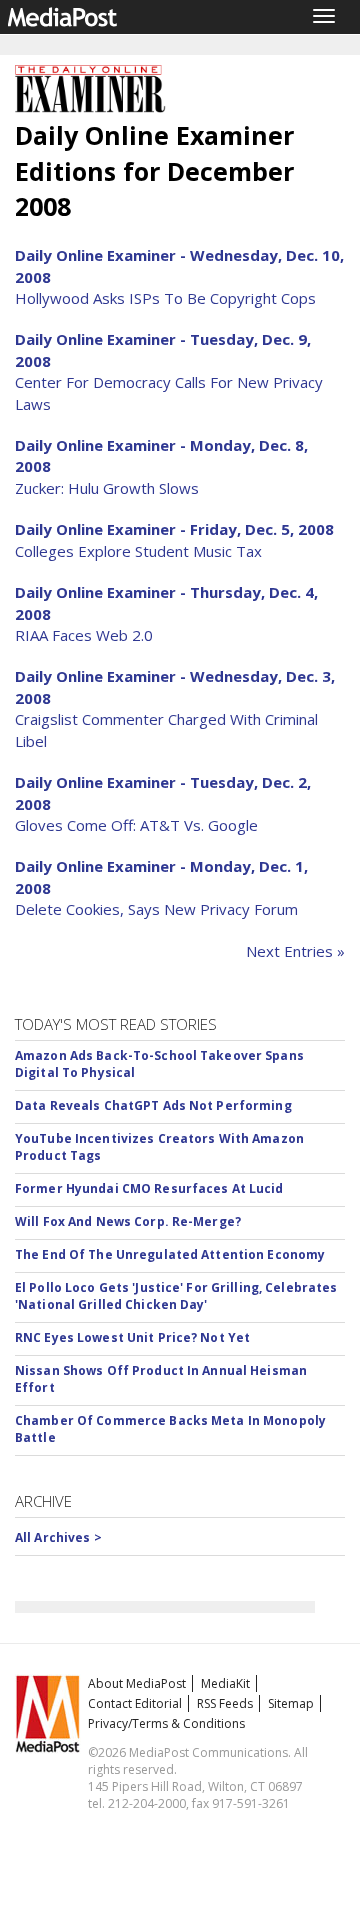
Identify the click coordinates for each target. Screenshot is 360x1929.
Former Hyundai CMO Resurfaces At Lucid (149, 1188)
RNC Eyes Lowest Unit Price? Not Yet (132, 1337)
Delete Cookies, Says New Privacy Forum (156, 909)
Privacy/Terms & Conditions (166, 1723)
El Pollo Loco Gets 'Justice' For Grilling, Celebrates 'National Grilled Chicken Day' (176, 1296)
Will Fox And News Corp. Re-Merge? (128, 1221)
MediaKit (225, 1683)
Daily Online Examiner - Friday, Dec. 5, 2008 (174, 529)
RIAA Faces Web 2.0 (84, 635)
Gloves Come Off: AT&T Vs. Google (136, 825)
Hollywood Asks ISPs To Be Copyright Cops (165, 298)
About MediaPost (137, 1683)
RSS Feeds (225, 1703)
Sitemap (291, 1703)
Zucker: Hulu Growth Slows (107, 488)
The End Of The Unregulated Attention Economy (170, 1254)
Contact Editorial (135, 1703)
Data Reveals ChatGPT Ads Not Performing (153, 1105)
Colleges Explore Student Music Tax (138, 551)
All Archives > (58, 1537)
